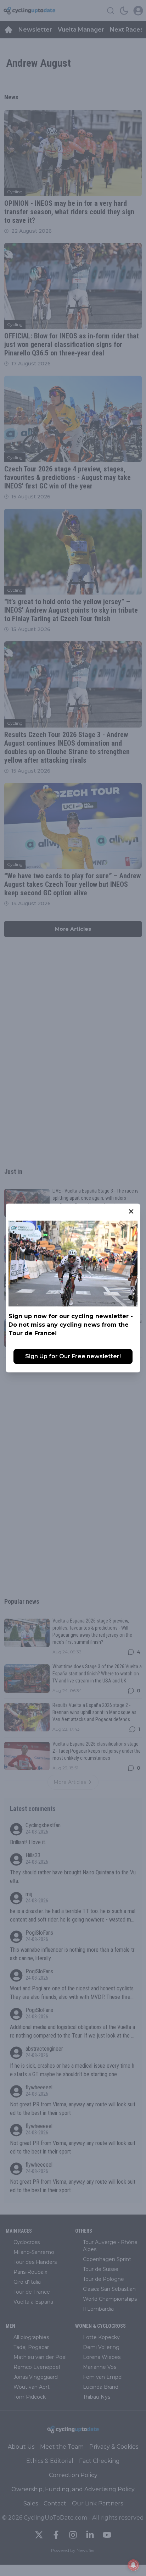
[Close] (131, 1211)
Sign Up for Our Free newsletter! (73, 1356)
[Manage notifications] (133, 2565)
